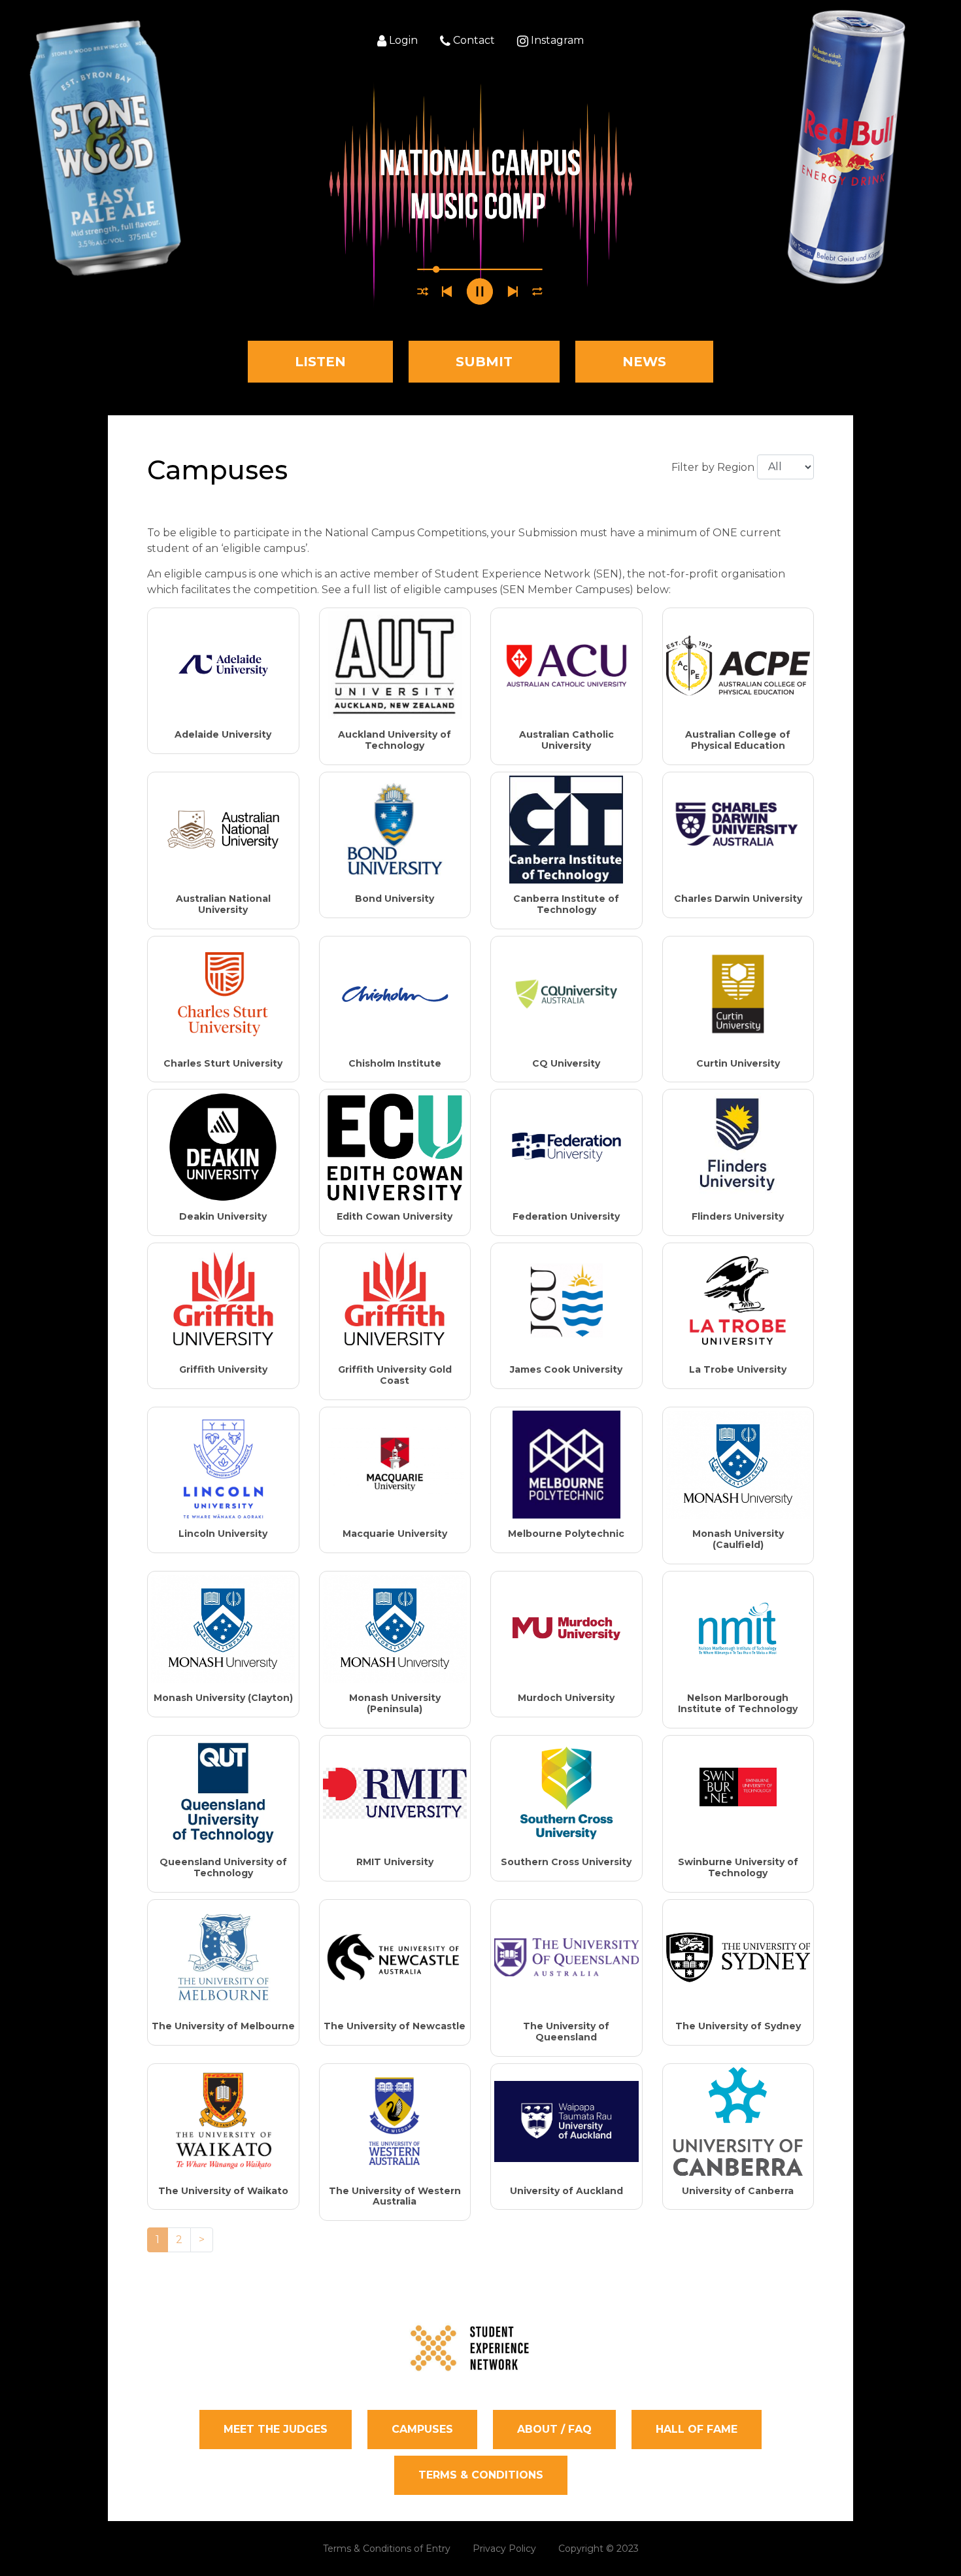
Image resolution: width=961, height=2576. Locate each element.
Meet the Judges (276, 2429)
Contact (473, 41)
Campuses (422, 2429)
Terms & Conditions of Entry (387, 2549)
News (644, 362)
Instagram (556, 41)
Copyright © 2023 (599, 2549)
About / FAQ (554, 2429)
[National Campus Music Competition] (480, 195)
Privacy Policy (504, 2549)
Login (402, 41)
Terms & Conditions (481, 2475)
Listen (320, 362)
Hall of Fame (697, 2429)
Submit (484, 362)
